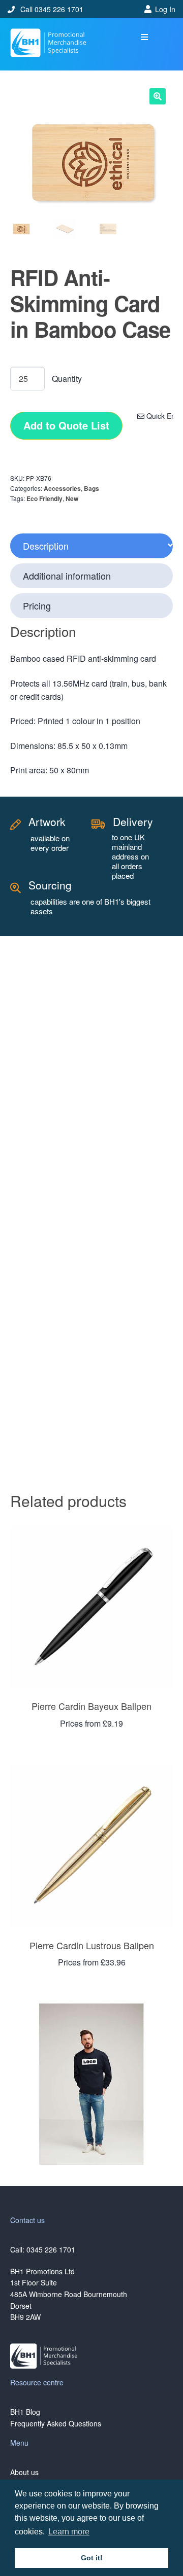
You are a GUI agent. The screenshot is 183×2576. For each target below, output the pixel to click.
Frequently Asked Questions (56, 2423)
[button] (145, 37)
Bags (91, 488)
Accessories (62, 488)
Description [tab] (46, 546)
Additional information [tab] (67, 576)
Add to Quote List (66, 425)
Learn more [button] (69, 2532)
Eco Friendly (44, 498)
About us (24, 2472)
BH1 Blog (25, 2412)
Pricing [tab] (37, 605)
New (72, 498)
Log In (165, 9)
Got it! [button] (92, 2558)
